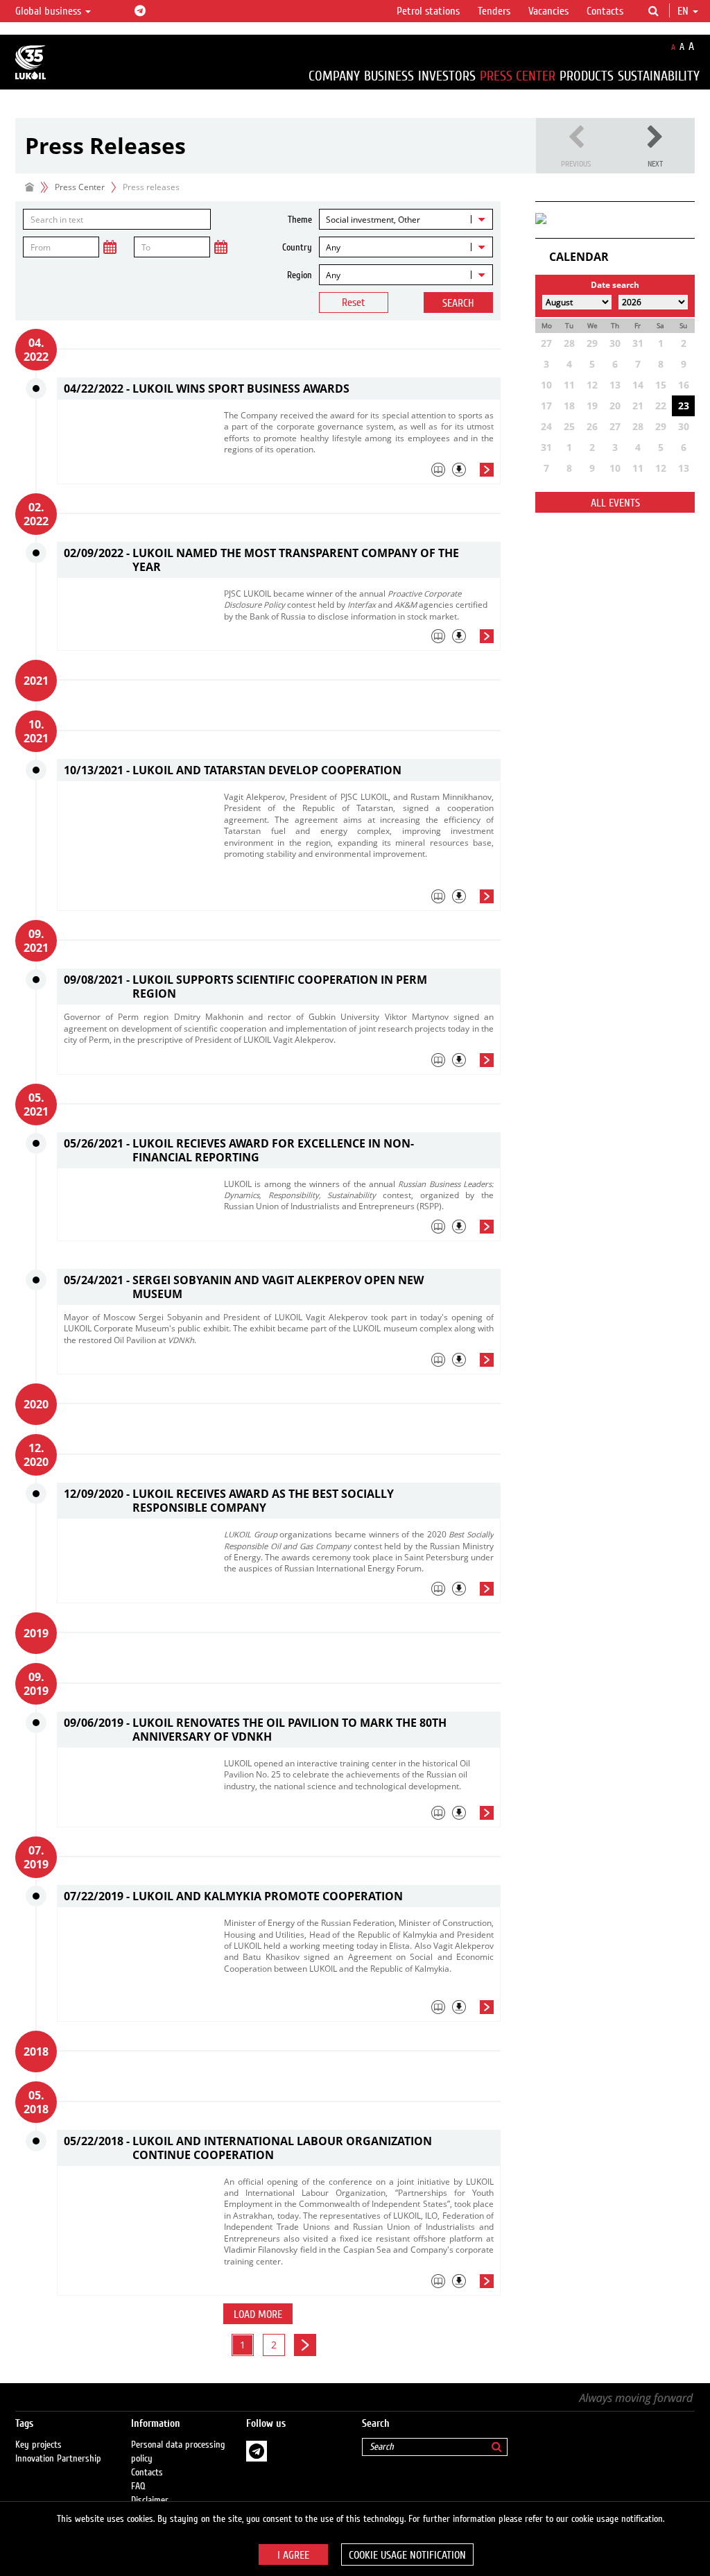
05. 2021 (36, 1104)
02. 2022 (36, 514)
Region (300, 275)
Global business (50, 11)
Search (458, 303)
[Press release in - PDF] (459, 470)
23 (684, 406)
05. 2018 (36, 2102)
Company (334, 76)
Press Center (518, 76)
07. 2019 (36, 1857)
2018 (36, 2052)
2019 (36, 1633)
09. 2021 (36, 941)
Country (297, 248)
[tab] (359, 473)
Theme (300, 220)
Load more (258, 2314)
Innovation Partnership (58, 2459)
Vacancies (548, 11)
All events (615, 503)
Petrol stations (428, 11)
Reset (354, 302)
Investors (447, 76)
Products (587, 76)
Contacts (605, 11)
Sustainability (659, 76)
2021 (36, 681)
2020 (36, 1404)
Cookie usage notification (407, 2555)
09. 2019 (36, 1684)
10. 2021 (36, 731)
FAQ (138, 2487)
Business (389, 76)
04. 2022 (36, 350)
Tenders (494, 11)
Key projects (38, 2445)
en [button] (684, 11)
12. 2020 (36, 1455)
